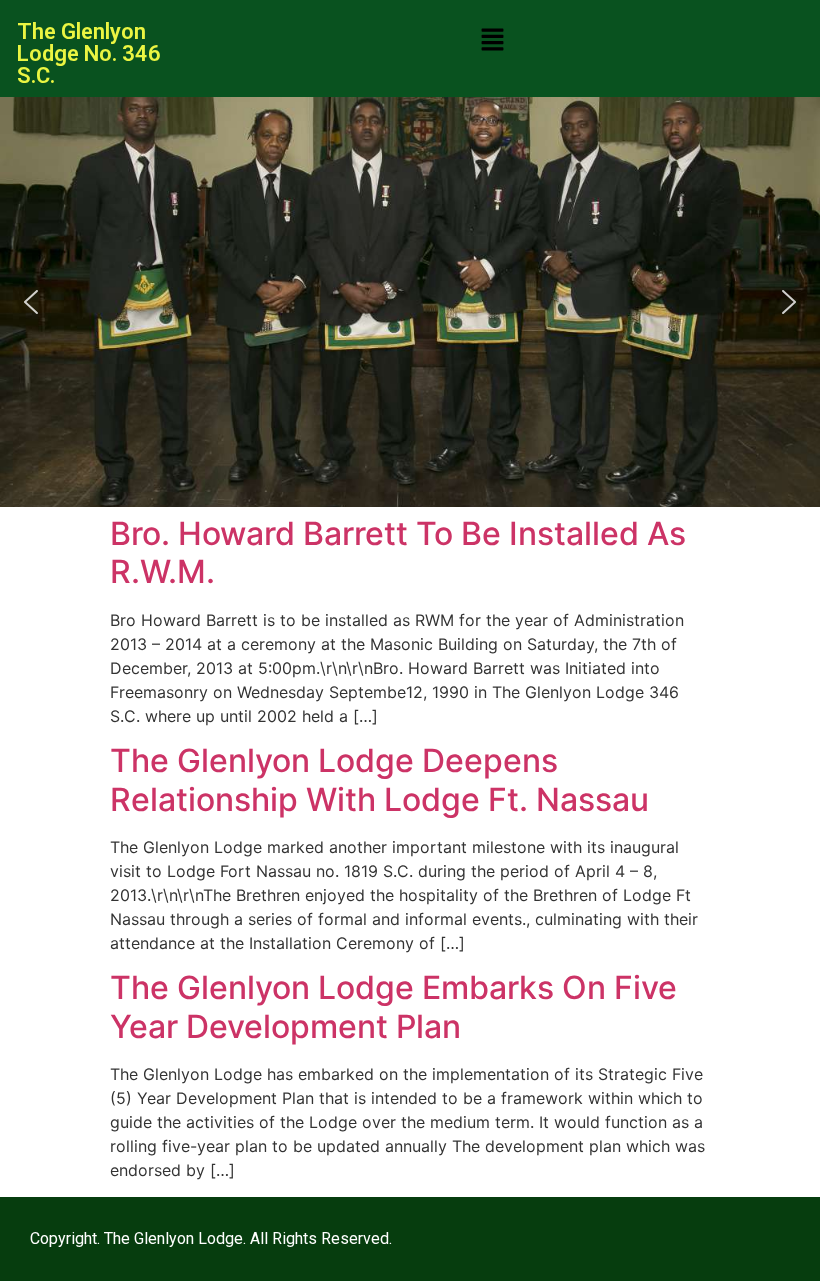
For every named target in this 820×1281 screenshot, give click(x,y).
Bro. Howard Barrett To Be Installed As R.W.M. (398, 552)
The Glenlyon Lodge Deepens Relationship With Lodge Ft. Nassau (379, 779)
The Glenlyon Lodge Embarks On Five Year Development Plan (393, 1006)
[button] (492, 40)
